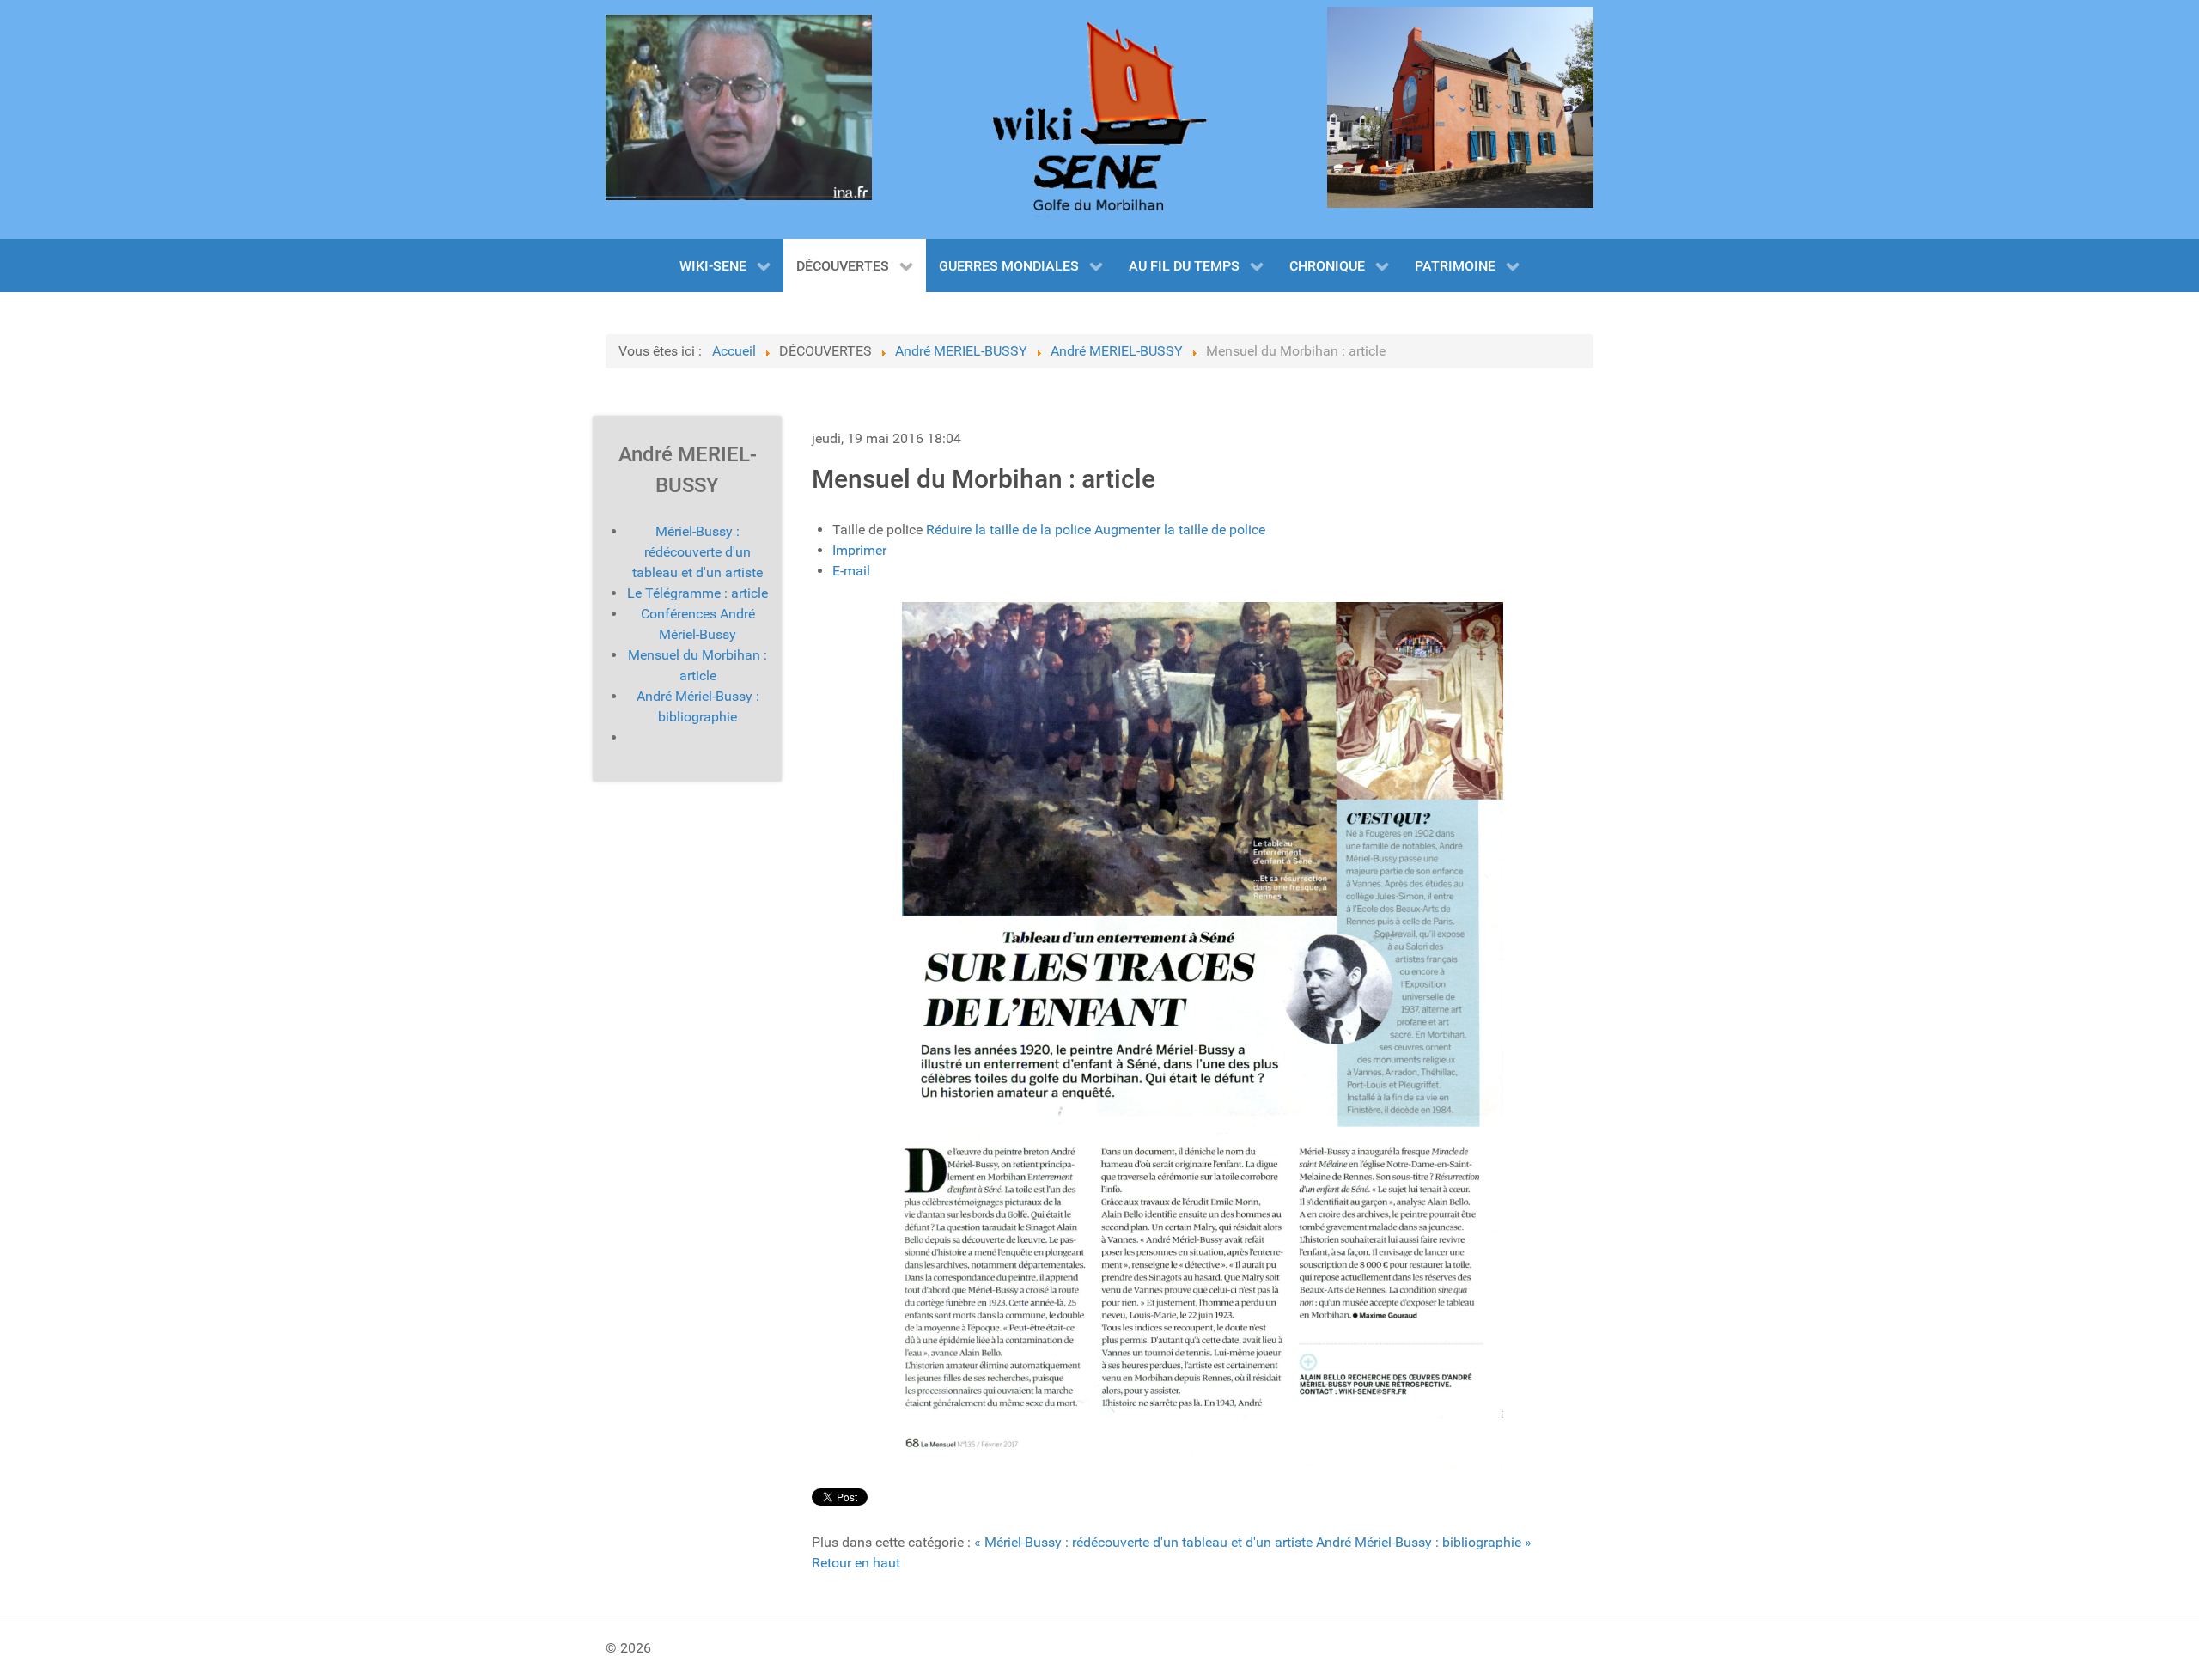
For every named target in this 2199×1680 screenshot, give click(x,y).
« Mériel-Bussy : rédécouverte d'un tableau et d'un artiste (1143, 1542)
